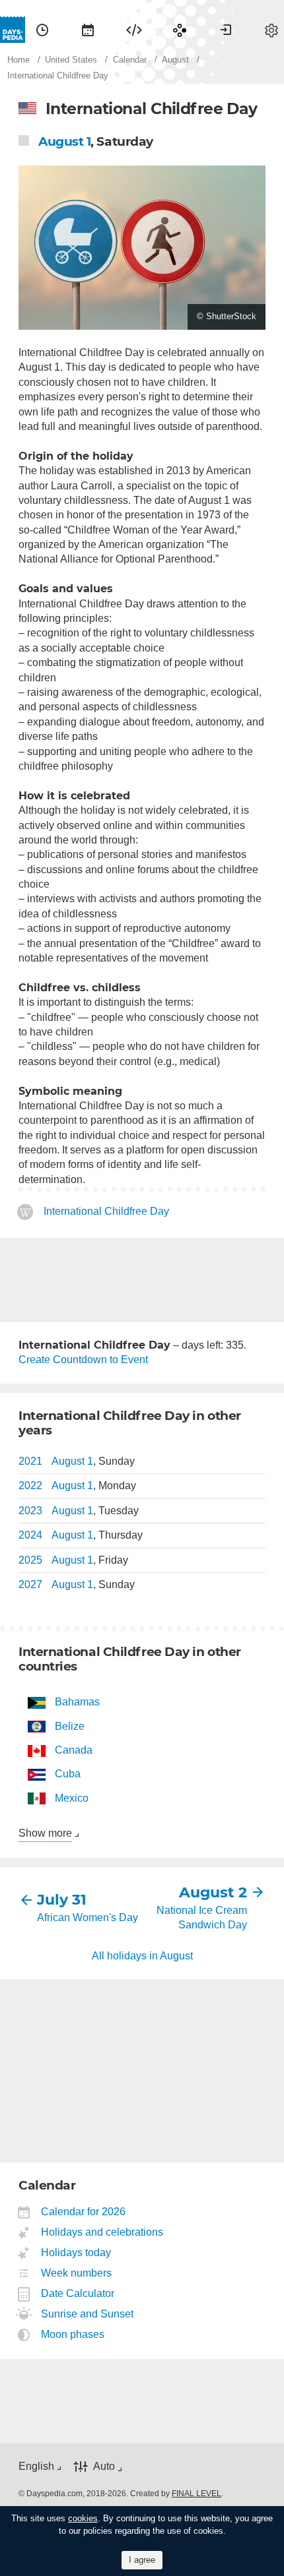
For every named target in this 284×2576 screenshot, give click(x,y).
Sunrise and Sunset (88, 2314)
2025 (30, 1560)
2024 (30, 1535)
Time (42, 30)
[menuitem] (42, 30)
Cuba (68, 1774)
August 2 (213, 1892)
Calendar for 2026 (84, 2212)
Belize (70, 1726)
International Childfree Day (106, 1212)
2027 (30, 1584)
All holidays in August (142, 1956)
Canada (74, 1750)
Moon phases (73, 2334)
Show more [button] (45, 1833)
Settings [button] (271, 30)
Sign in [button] (226, 30)
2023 (30, 1511)
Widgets (134, 30)
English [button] (36, 2466)
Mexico (72, 1798)
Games (180, 30)
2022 (30, 1486)
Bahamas (77, 1702)
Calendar (88, 30)
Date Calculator (78, 2293)
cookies (83, 2518)
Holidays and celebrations (102, 2232)
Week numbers (77, 2273)
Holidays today (76, 2253)
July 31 (62, 1900)
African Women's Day (88, 1917)
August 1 (64, 141)
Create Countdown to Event (83, 1360)
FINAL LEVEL (196, 2494)
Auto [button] (104, 2467)
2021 (30, 1461)
